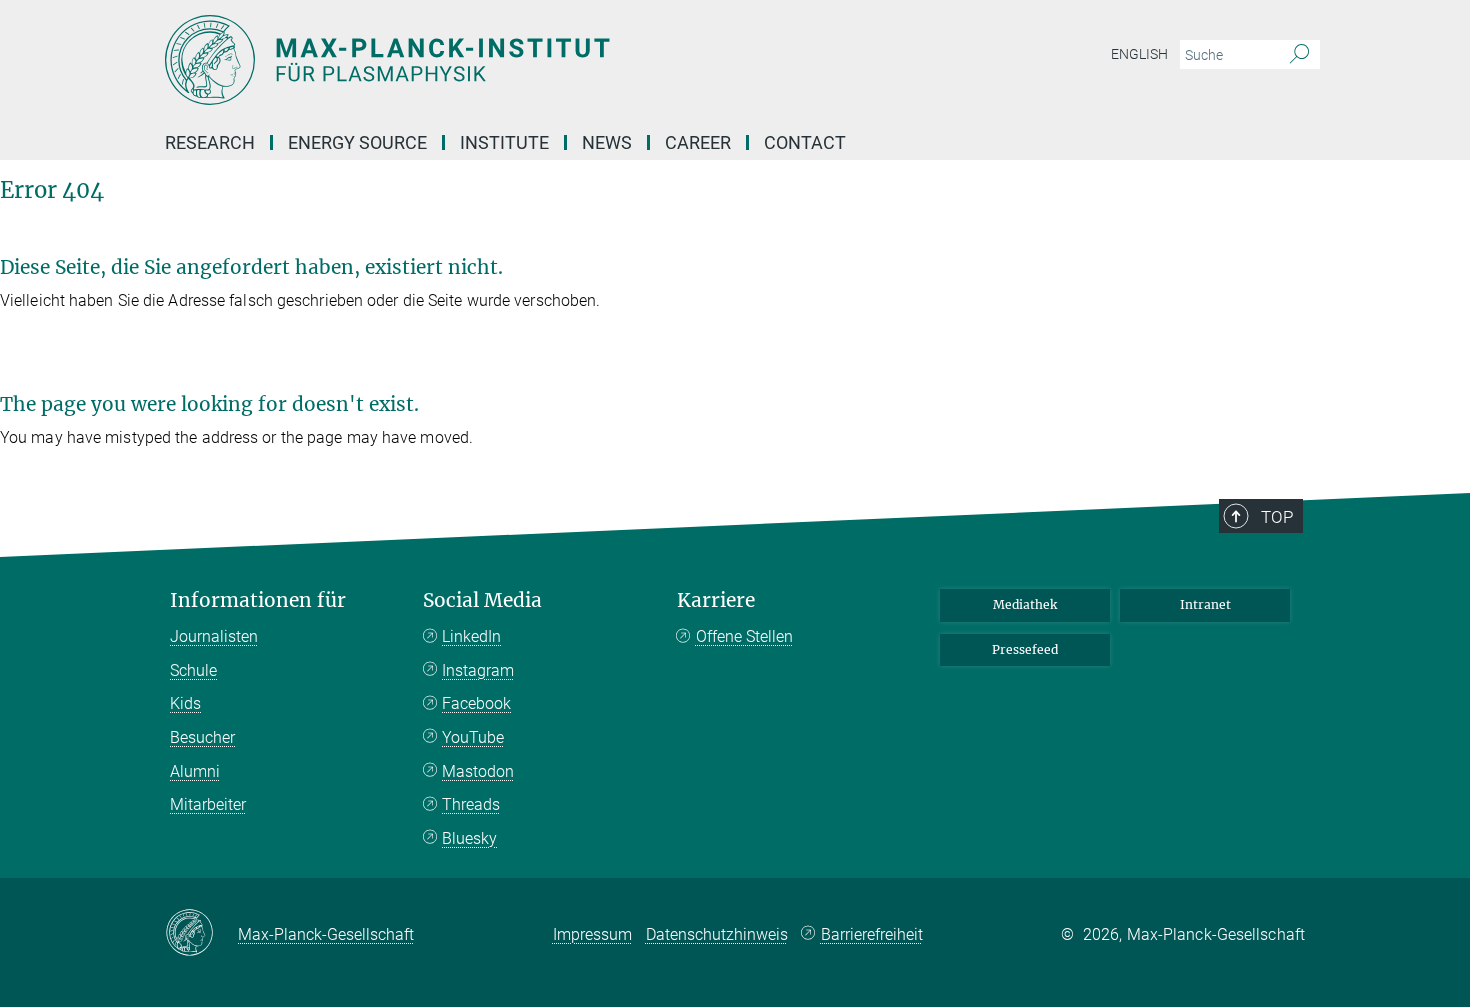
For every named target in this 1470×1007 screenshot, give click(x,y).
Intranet (1205, 604)
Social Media (482, 600)
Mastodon (478, 771)
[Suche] (1299, 55)
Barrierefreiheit (872, 934)
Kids (185, 703)
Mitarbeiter (208, 804)
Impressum (592, 934)
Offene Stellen (744, 636)
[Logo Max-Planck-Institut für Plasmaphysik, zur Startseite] (540, 60)
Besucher (202, 737)
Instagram (478, 670)
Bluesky (469, 838)
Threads (471, 804)
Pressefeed (1025, 649)
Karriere (716, 600)
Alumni (195, 771)
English (1139, 54)
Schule (193, 670)
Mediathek (1025, 604)
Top (1277, 517)
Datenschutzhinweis (717, 934)
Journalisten (214, 636)
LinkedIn (471, 636)
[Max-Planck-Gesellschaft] (201, 934)
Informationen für (258, 600)
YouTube (473, 737)
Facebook (476, 703)
